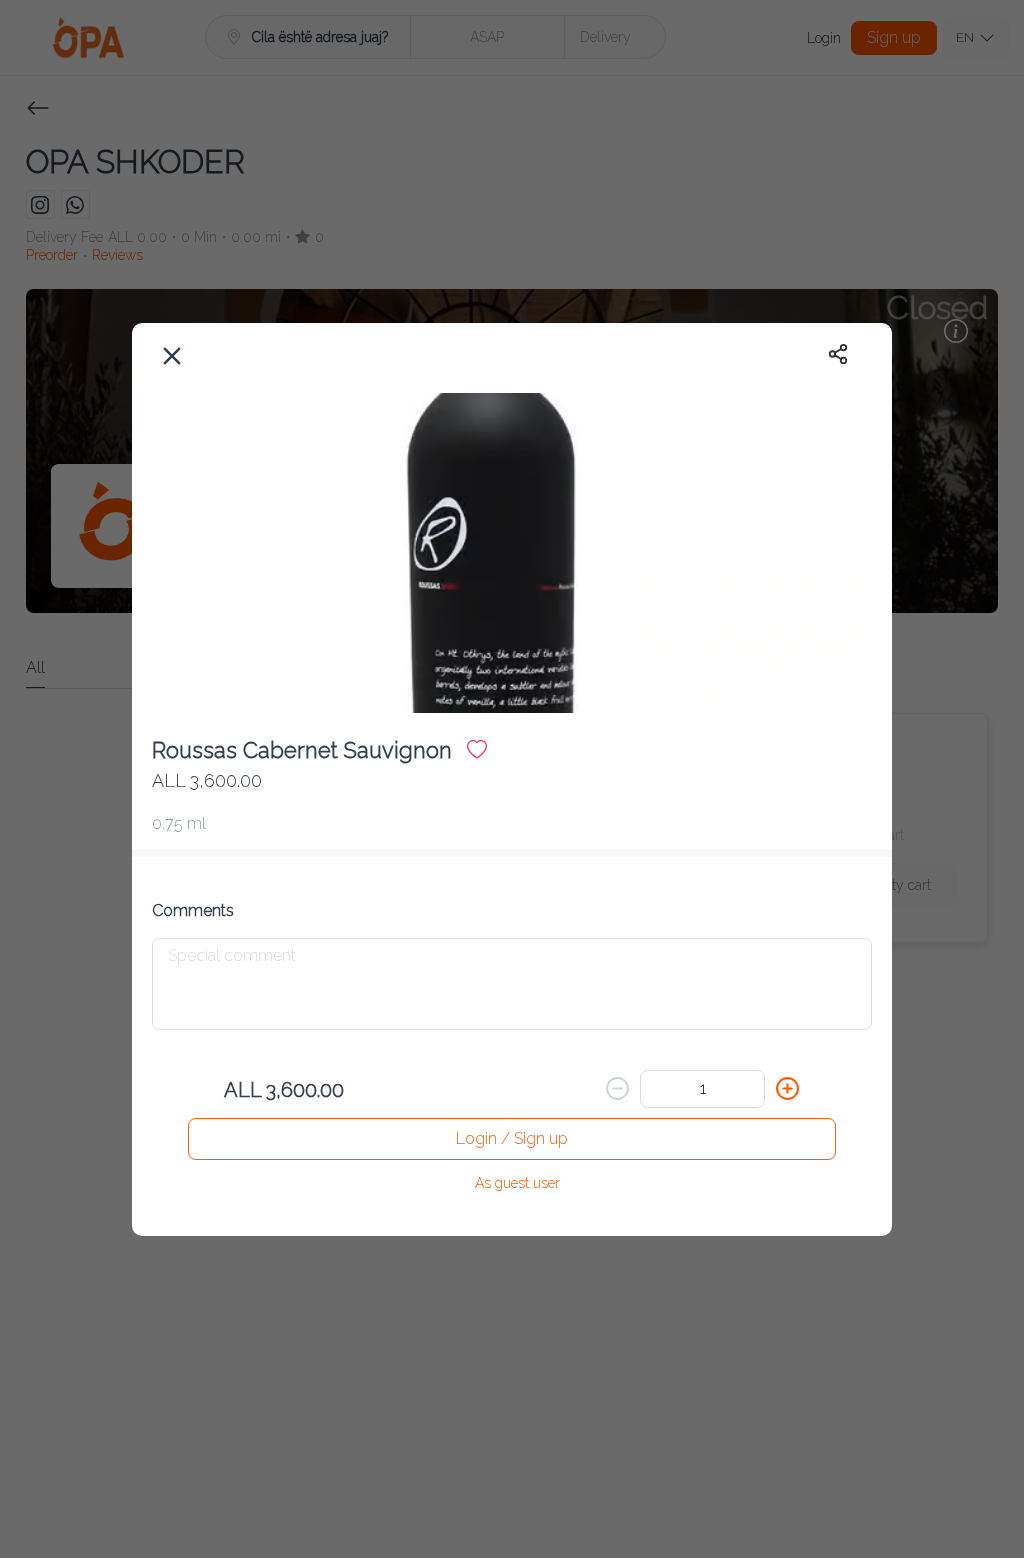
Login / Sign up (512, 1138)
